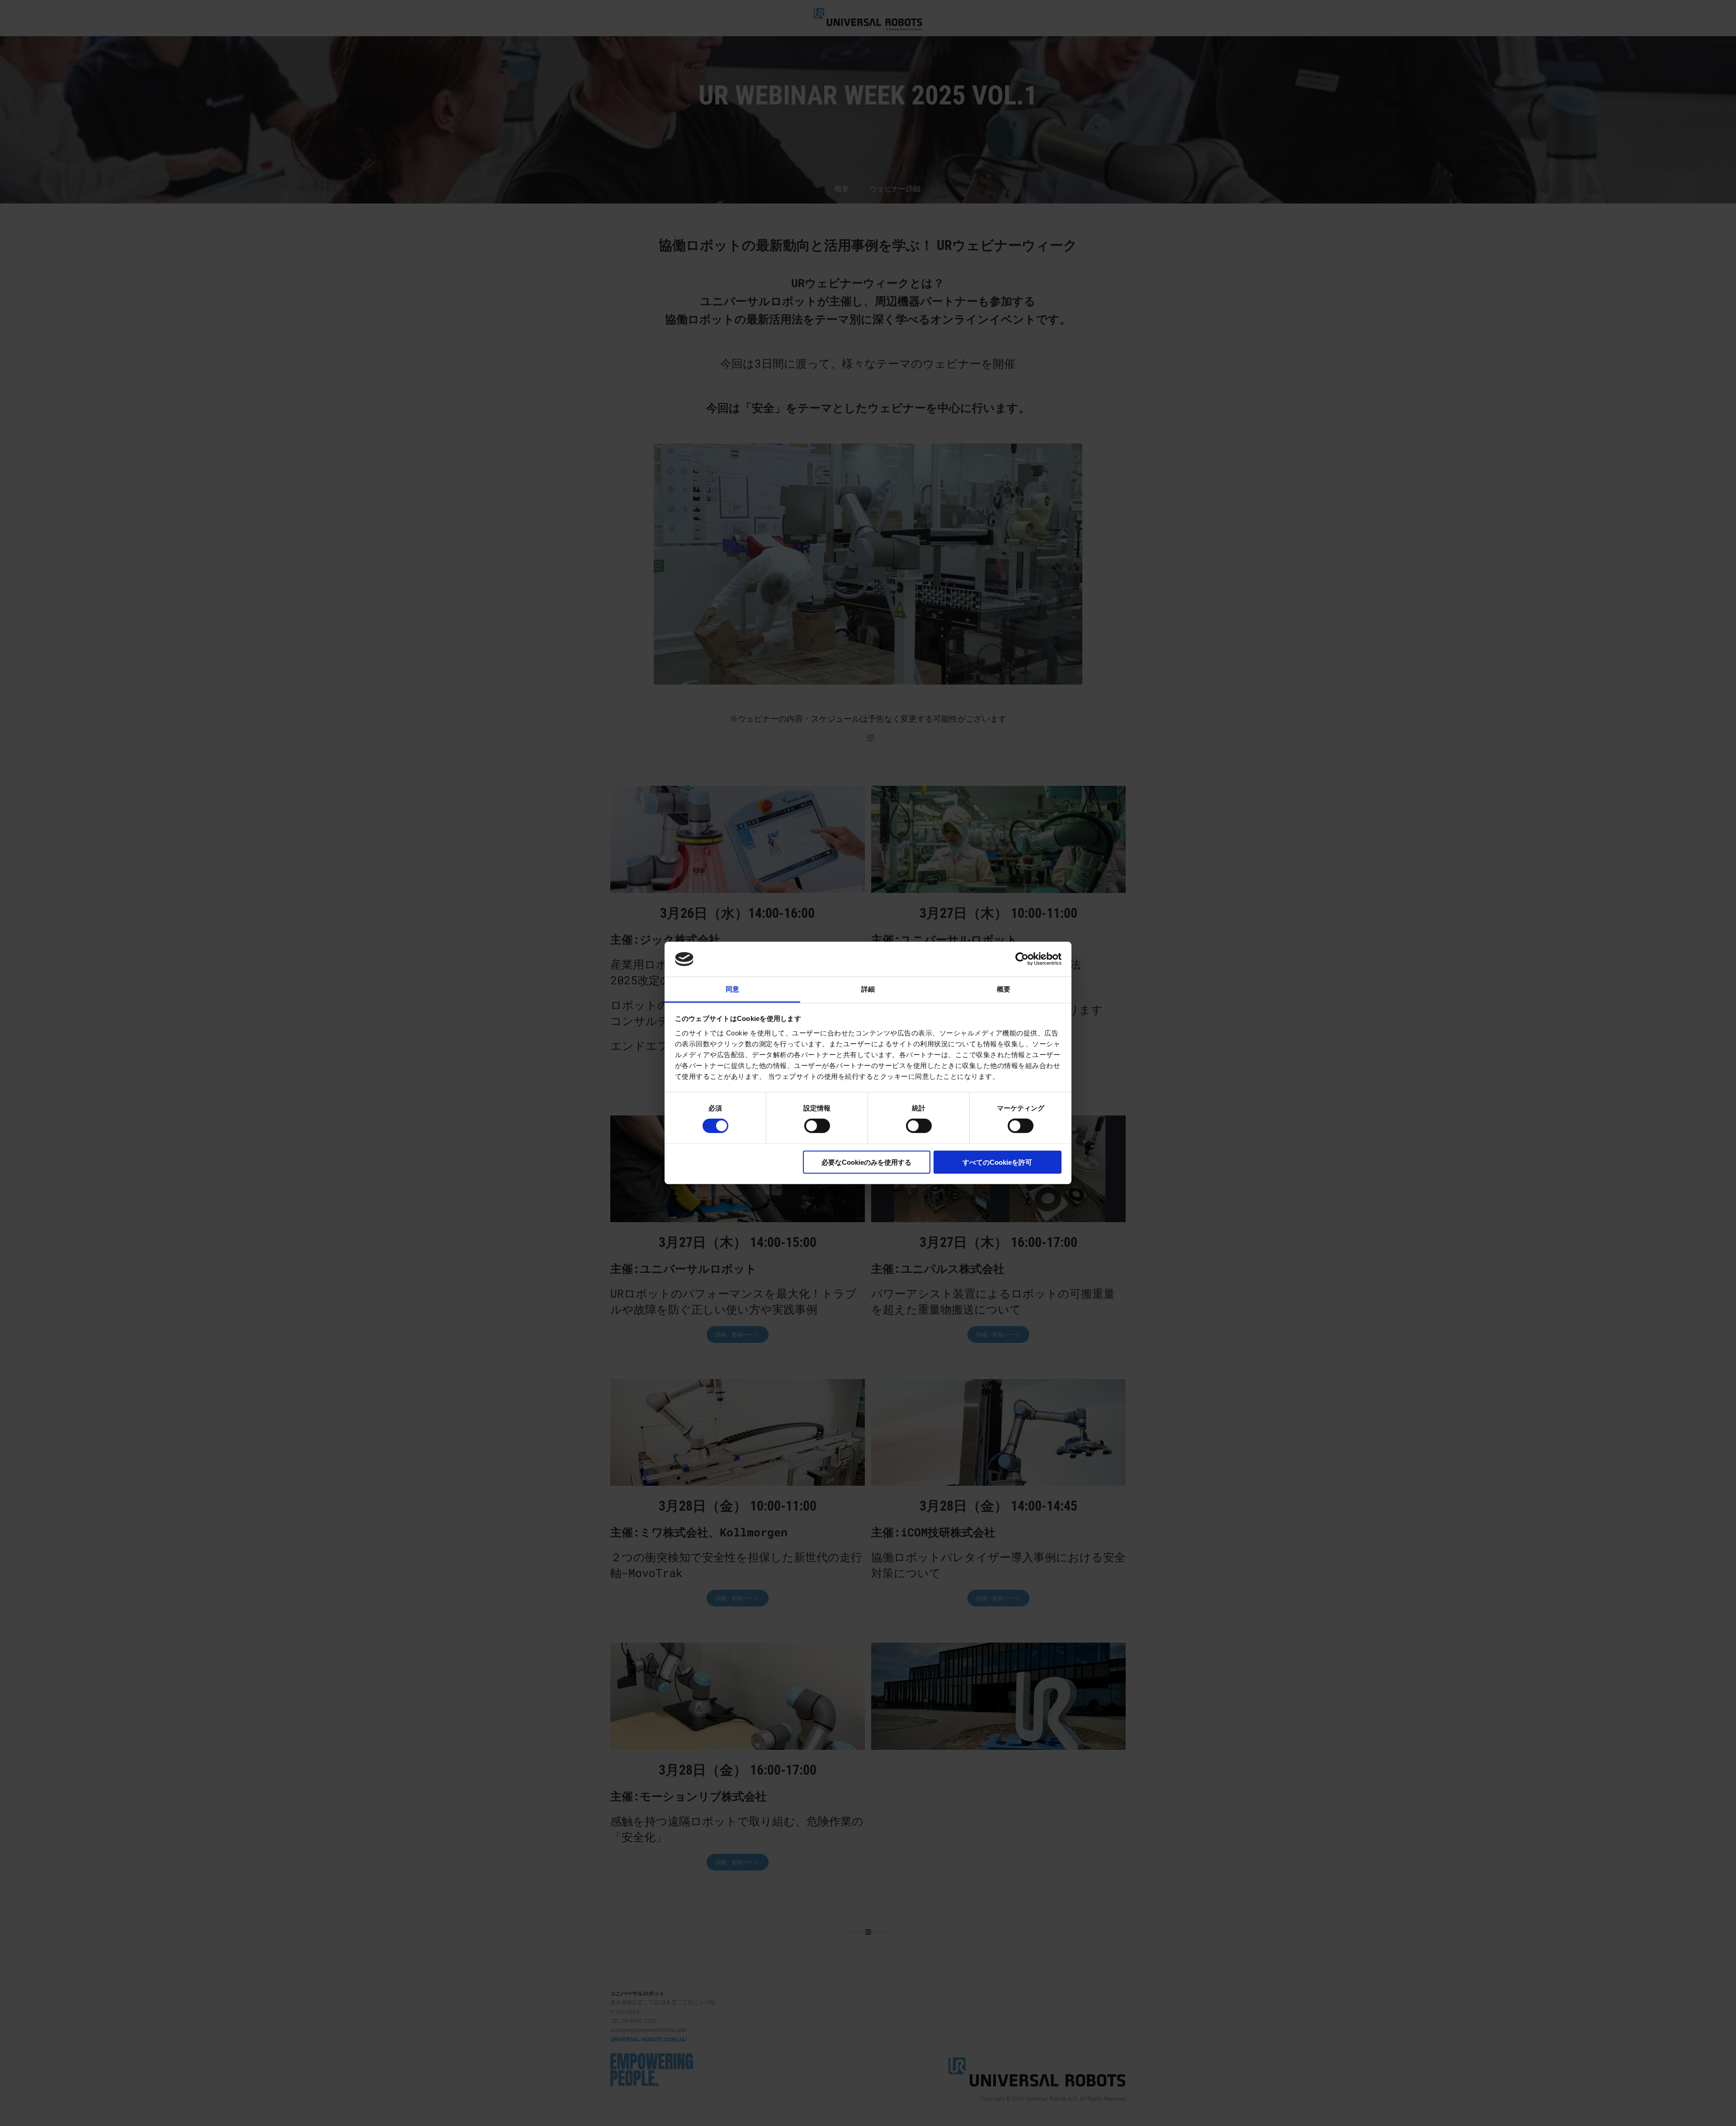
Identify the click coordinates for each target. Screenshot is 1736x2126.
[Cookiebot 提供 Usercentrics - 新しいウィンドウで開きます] (1022, 959)
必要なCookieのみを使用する (866, 1162)
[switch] (817, 1126)
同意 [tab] (732, 989)
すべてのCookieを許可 (997, 1162)
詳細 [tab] (868, 989)
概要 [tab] (1004, 989)
